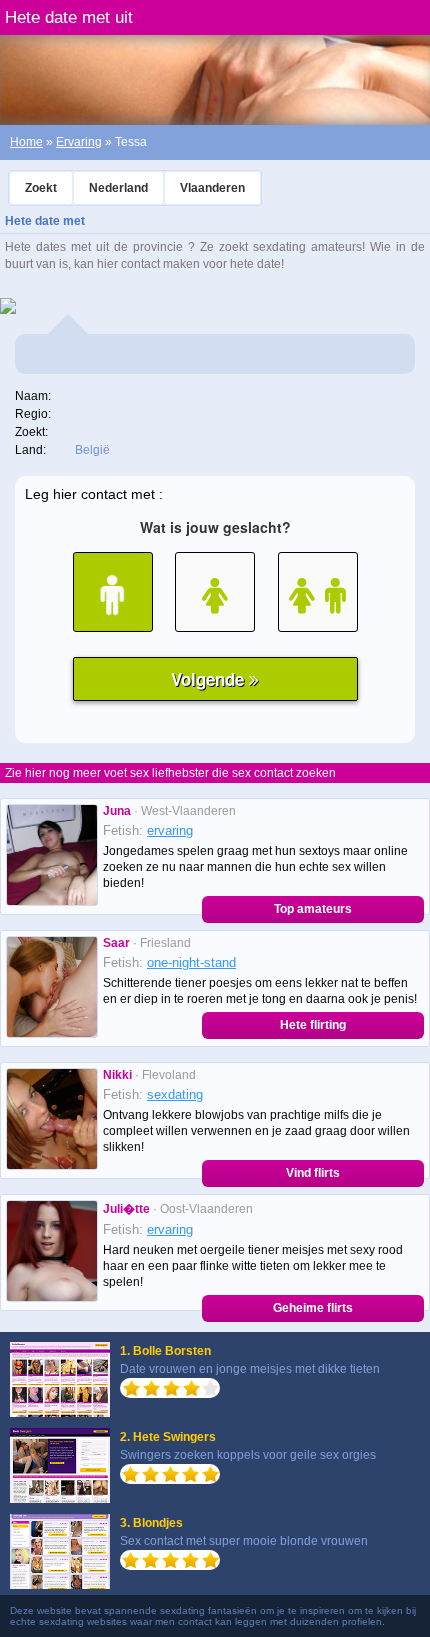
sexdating (175, 1094)
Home (26, 142)
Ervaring (79, 142)
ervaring (170, 830)
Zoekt (41, 188)
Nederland (118, 188)
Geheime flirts (313, 1308)
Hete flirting (313, 1025)
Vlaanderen (212, 188)
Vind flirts (313, 1173)
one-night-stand (191, 962)
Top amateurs (313, 909)
